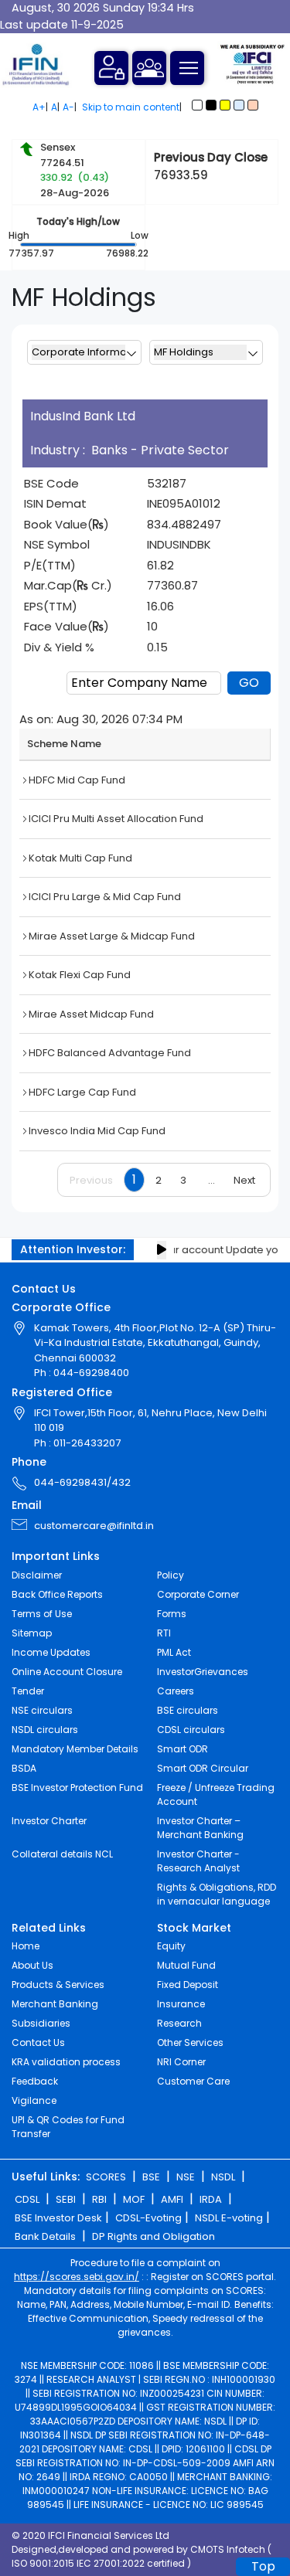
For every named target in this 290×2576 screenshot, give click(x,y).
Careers (176, 1691)
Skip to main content (131, 107)
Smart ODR (183, 1749)
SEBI (66, 2199)
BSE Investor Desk (58, 2218)
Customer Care (193, 2081)
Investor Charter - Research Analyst (198, 1861)
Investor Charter (49, 1821)
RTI (164, 1633)
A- (68, 107)
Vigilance (34, 2100)
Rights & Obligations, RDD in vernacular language (217, 1894)
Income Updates (51, 1652)
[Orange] (253, 105)
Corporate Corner (198, 1594)
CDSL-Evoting (148, 2218)
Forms (172, 1614)
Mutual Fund (186, 1965)
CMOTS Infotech (228, 2549)
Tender (28, 1691)
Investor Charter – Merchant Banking (200, 1828)
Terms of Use (42, 1614)
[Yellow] (225, 105)
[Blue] (239, 105)
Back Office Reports (57, 1594)
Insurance (181, 2004)
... (212, 1180)
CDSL (27, 2199)
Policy (171, 1575)
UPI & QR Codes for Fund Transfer (68, 2127)
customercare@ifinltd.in (94, 1526)
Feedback (35, 2081)
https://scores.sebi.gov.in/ (77, 2277)
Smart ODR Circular (203, 1768)
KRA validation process (66, 2062)
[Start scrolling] (162, 1250)
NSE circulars (42, 1710)
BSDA (24, 1768)
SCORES (106, 2177)
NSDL (223, 2177)
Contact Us (38, 2042)
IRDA (211, 2199)
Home (26, 1946)
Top (263, 2566)
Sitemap (32, 1633)
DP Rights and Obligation (154, 2236)
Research (179, 2023)
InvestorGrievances (203, 1672)
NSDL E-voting (229, 2218)
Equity (171, 1946)
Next (244, 1180)
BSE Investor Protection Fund (77, 1788)
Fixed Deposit (188, 1985)
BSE (151, 2177)
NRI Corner (181, 2062)
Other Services (190, 2042)
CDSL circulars (191, 1730)
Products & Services (58, 1985)
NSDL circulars (45, 1730)
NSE (186, 2177)
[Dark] (211, 105)
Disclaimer (37, 1575)
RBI (99, 2199)
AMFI (172, 2199)
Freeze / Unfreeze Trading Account (216, 1794)
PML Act (174, 1652)
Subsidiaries (41, 2023)
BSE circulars (188, 1710)
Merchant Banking (55, 2004)
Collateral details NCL (62, 1854)
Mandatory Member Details (75, 1749)
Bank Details (45, 2236)
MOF (134, 2199)
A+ (39, 107)
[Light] (197, 105)
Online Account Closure (67, 1672)
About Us (32, 1965)
